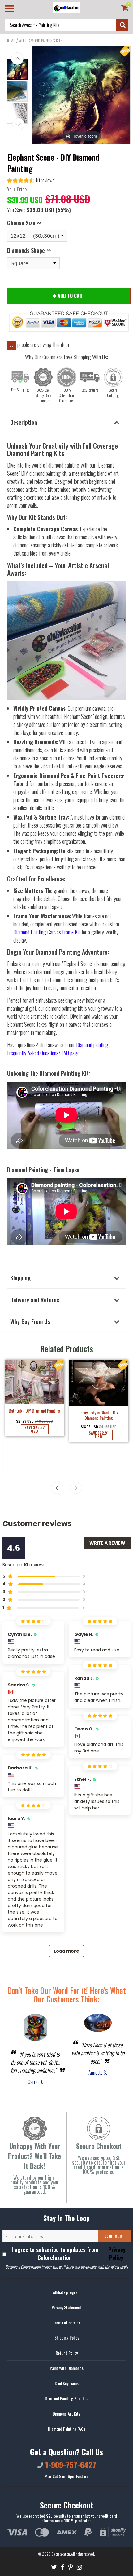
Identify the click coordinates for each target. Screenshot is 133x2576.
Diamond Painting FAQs (67, 2429)
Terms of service (66, 2322)
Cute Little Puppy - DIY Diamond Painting (34, 1443)
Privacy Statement (66, 2307)
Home (10, 41)
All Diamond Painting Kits (41, 41)
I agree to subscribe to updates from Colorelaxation (69, 2253)
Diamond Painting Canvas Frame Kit (47, 932)
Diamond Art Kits (66, 2413)
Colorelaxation (61, 2554)
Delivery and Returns (35, 1299)
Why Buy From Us (30, 1321)
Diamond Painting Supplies (66, 2398)
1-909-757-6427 (70, 2465)
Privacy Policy (116, 2253)
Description (24, 422)
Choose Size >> (24, 223)
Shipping (20, 1277)
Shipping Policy (67, 2338)
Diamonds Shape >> (29, 250)
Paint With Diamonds (67, 2368)
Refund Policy (67, 2353)
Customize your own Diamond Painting (99, 1428)
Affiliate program (67, 2292)
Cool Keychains (67, 2383)
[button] (31, 181)
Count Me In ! (114, 2236)
